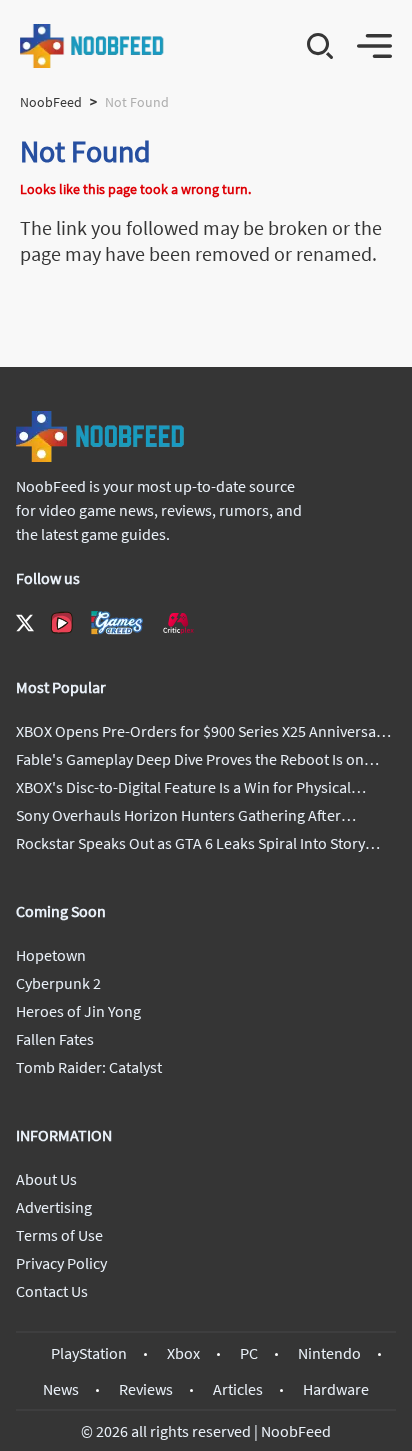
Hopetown (51, 955)
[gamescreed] (117, 622)
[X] (25, 623)
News (61, 1389)
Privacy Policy (61, 1263)
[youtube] (62, 623)
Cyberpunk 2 (58, 983)
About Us (46, 1179)
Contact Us (52, 1291)
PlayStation (89, 1353)
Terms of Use (59, 1235)
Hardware (336, 1389)
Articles (238, 1389)
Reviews (146, 1389)
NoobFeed (51, 102)
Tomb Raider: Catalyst (89, 1067)
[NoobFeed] (92, 46)
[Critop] (178, 622)
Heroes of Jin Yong (78, 1011)
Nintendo (329, 1353)
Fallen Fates (55, 1039)
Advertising (54, 1207)
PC (249, 1353)
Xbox (183, 1353)
